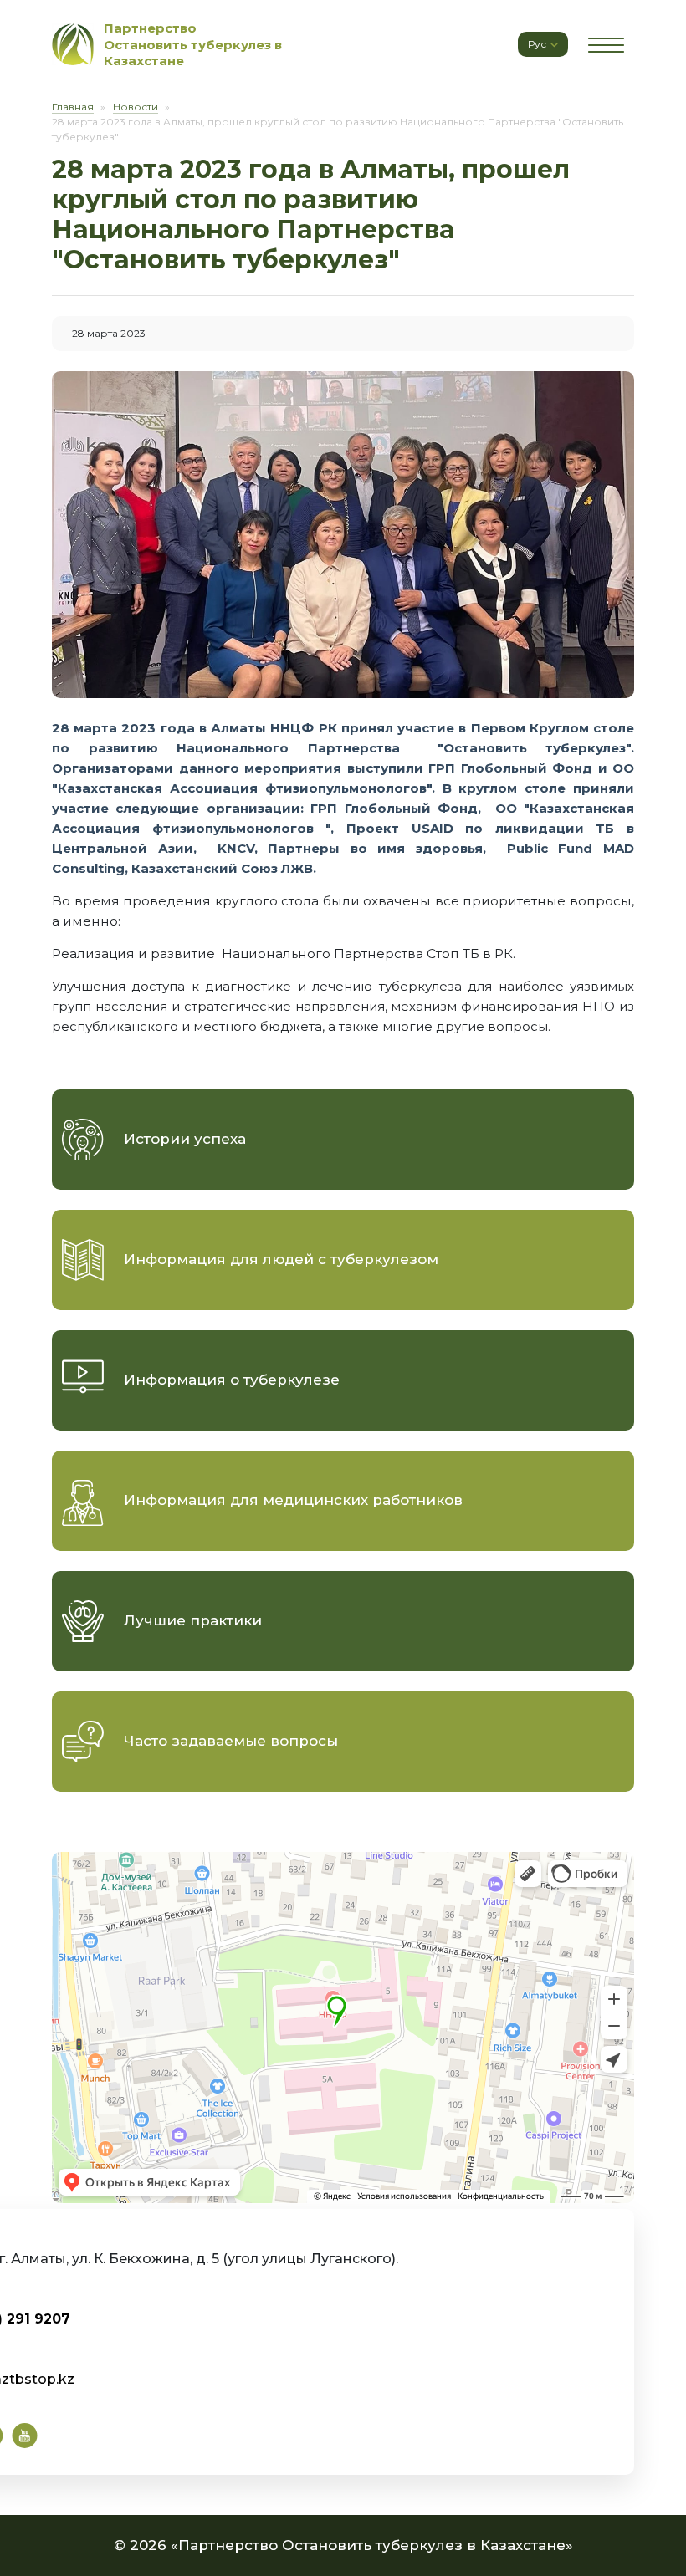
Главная (73, 107)
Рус (538, 44)
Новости (136, 107)
